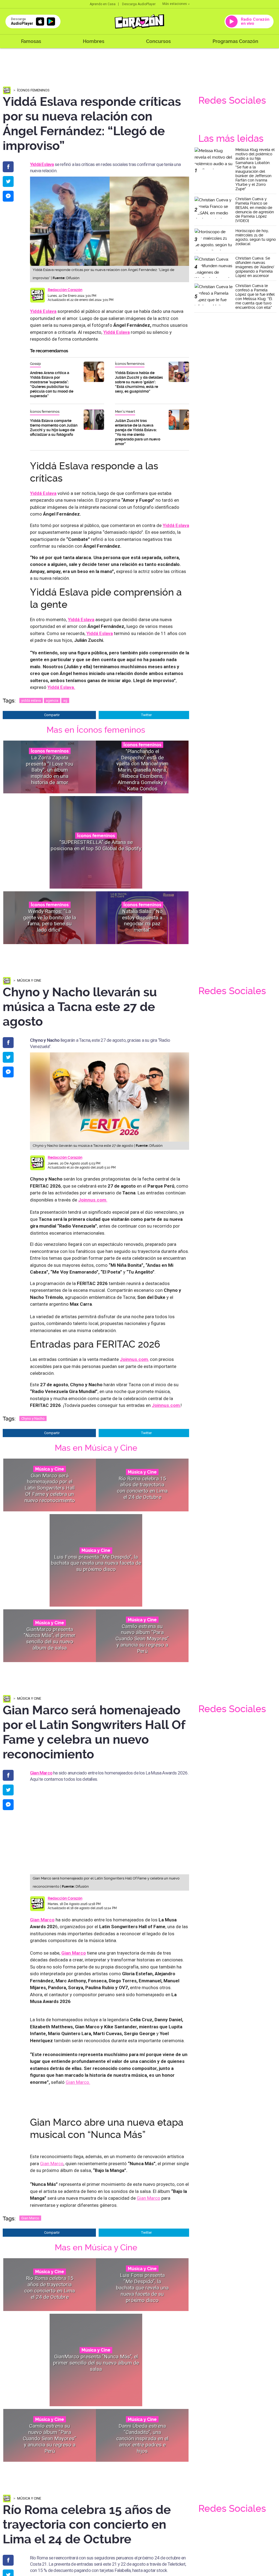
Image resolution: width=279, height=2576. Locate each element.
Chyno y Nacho (33, 1418)
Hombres (94, 41)
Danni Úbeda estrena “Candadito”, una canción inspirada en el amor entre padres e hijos (142, 2438)
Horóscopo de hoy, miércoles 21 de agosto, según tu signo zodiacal (256, 237)
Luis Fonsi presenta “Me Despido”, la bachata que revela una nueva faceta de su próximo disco (96, 1563)
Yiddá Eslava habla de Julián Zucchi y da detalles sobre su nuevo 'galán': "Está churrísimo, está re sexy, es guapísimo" (139, 382)
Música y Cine (29, 980)
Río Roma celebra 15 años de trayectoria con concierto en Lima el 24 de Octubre (142, 1488)
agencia (52, 700)
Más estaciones (175, 4)
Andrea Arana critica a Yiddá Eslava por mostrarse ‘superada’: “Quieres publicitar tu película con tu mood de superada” (52, 384)
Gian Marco (41, 1773)
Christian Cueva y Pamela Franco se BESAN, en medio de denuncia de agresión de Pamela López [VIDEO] (255, 210)
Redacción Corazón (65, 290)
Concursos (158, 41)
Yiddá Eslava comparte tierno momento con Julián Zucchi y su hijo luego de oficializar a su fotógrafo (54, 428)
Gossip (35, 364)
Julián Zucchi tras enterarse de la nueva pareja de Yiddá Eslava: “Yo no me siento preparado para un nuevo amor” (138, 432)
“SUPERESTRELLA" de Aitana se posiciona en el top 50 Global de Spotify (96, 845)
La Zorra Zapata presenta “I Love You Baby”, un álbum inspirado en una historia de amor (50, 770)
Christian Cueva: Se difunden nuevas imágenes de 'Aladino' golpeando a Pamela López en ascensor (255, 267)
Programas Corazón (235, 41)
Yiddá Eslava (43, 311)
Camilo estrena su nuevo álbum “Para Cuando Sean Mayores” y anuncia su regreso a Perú (142, 1638)
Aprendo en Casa (103, 4)
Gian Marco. (78, 2082)
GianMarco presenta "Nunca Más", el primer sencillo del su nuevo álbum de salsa (50, 1639)
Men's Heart (125, 412)
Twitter (146, 715)
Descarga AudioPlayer (139, 4)
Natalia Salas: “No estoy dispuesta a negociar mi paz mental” (142, 921)
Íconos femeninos (33, 90)
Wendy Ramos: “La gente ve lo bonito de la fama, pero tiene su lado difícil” (50, 921)
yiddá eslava (31, 700)
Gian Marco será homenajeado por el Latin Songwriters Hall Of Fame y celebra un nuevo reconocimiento (50, 1488)
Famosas (31, 41)
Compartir (52, 715)
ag (65, 700)
